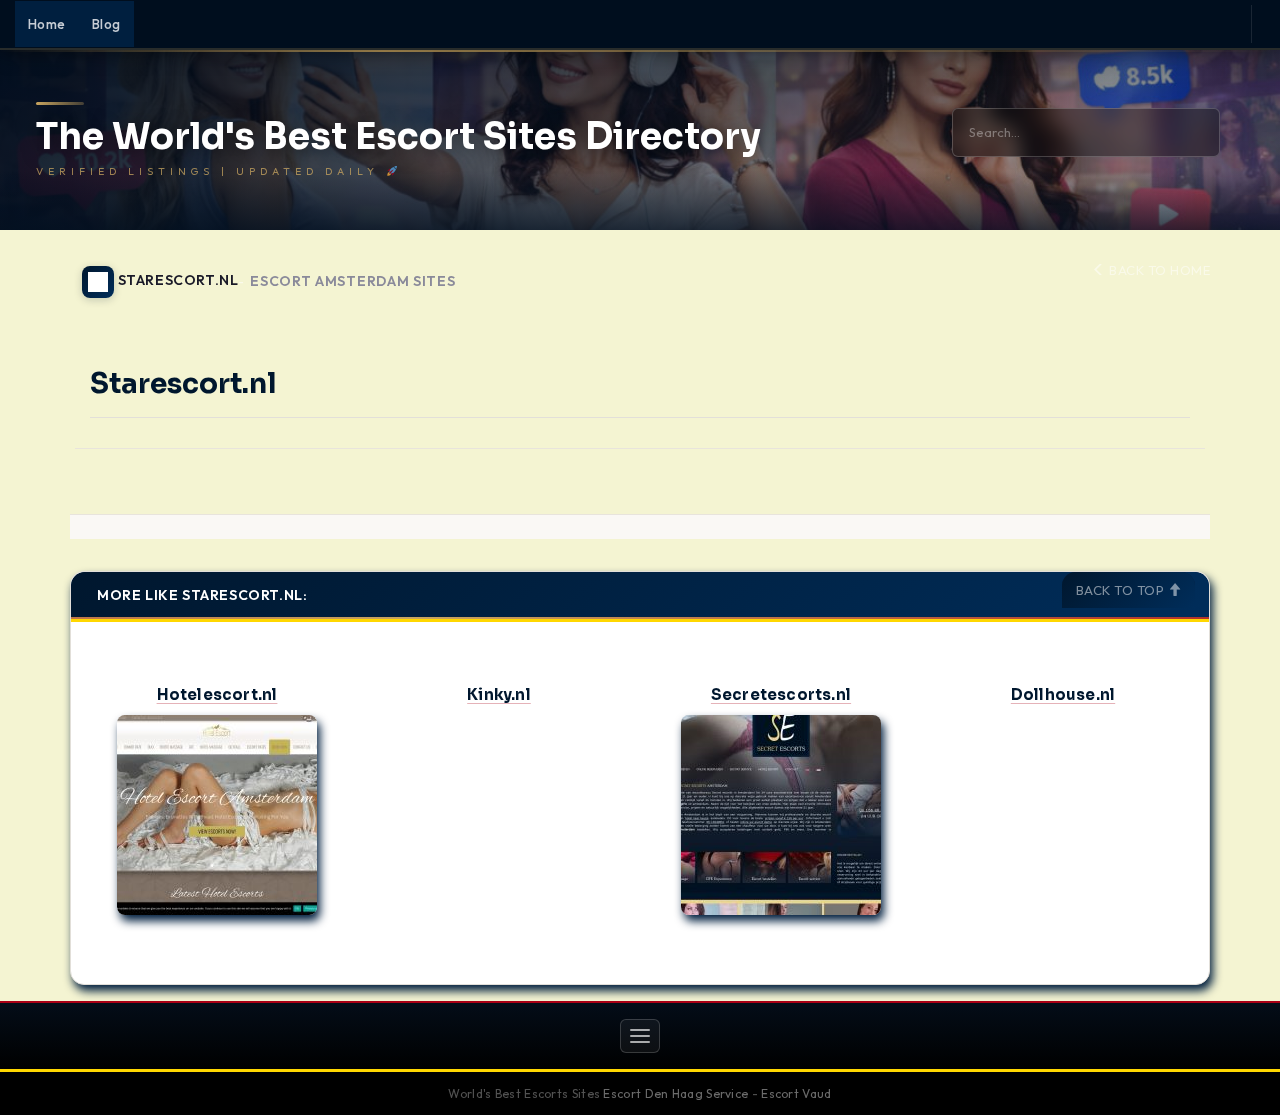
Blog (106, 24)
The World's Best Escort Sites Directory (398, 137)
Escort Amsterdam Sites (352, 281)
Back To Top (1122, 590)
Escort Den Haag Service (675, 1093)
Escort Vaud (796, 1093)
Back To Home (1158, 270)
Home (47, 24)
